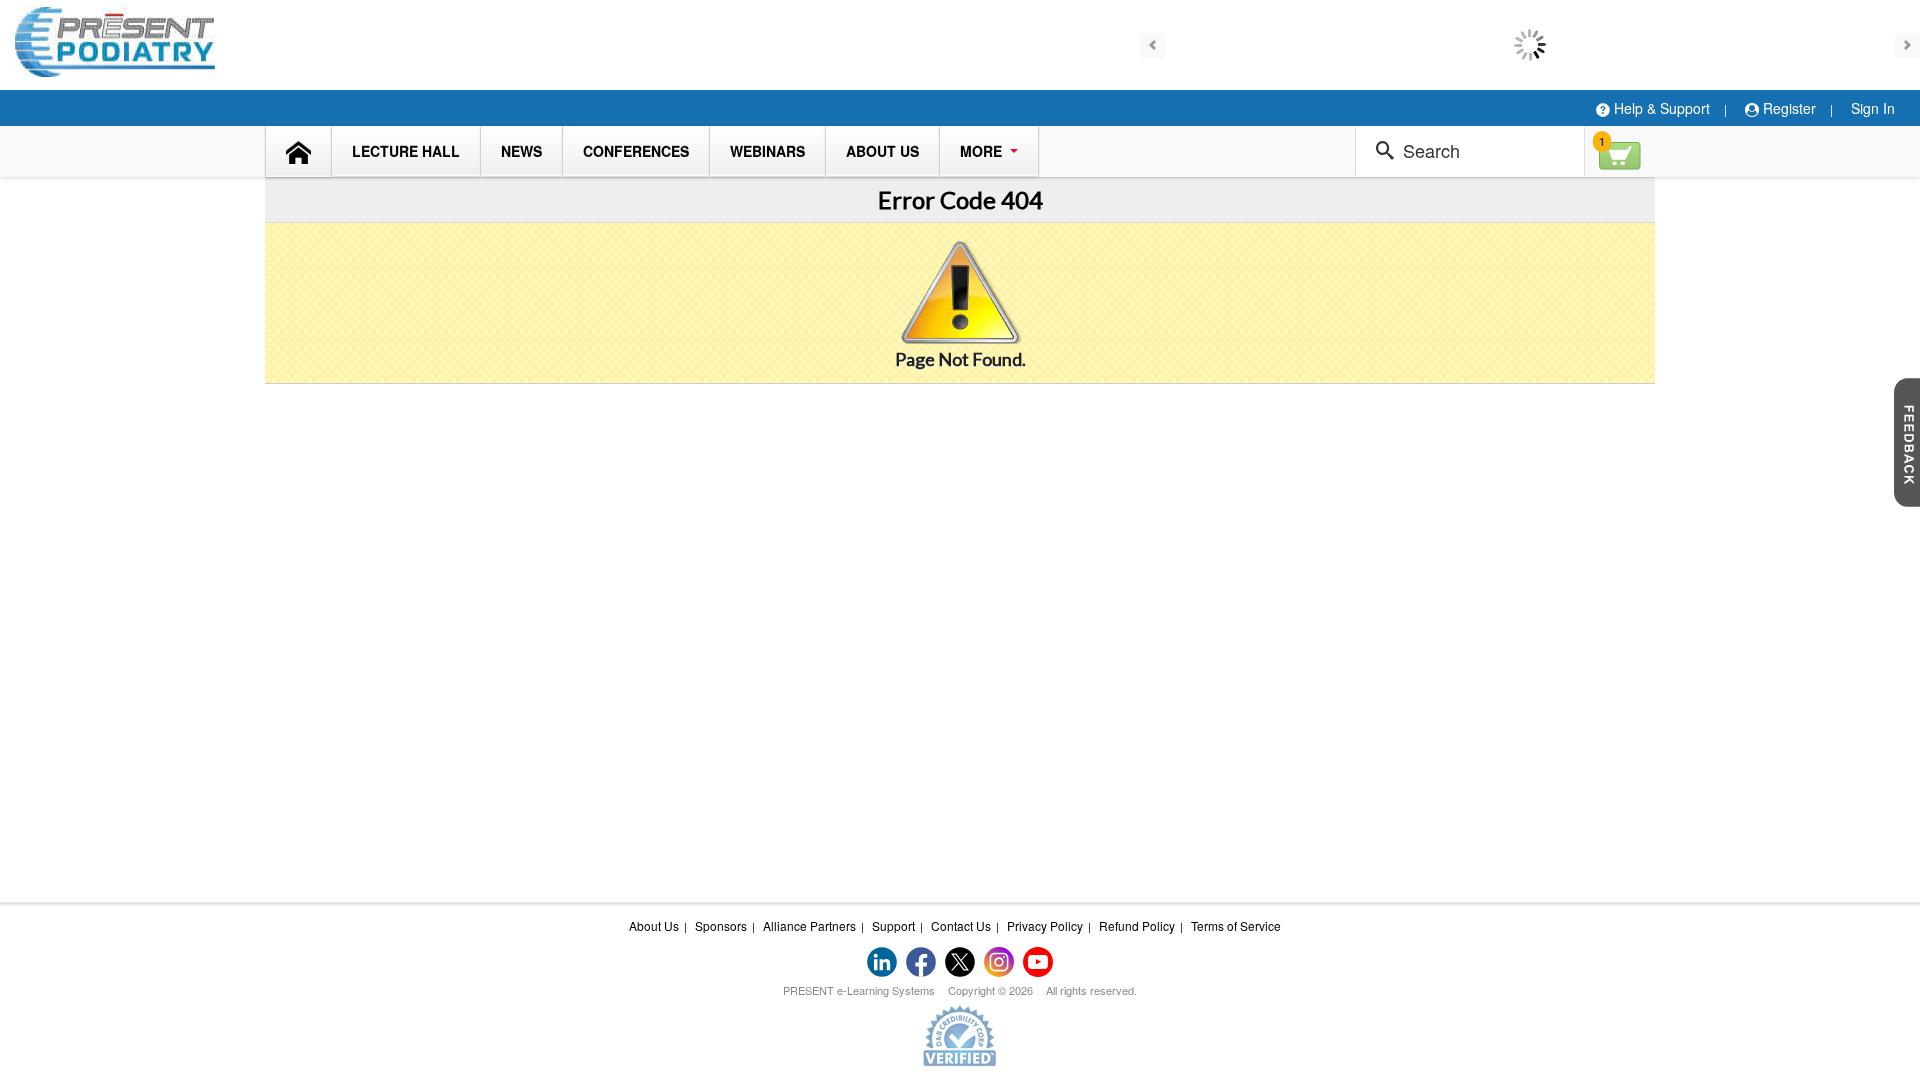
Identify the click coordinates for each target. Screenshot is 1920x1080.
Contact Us (961, 925)
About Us (654, 925)
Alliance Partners (809, 925)
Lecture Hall (406, 151)
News (521, 151)
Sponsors (721, 925)
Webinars (767, 151)
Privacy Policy (1045, 925)
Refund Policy (1137, 925)
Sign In (1873, 108)
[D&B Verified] (960, 1035)
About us (882, 151)
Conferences (636, 151)
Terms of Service (1236, 925)
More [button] (983, 151)
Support (893, 925)
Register (1787, 108)
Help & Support (1660, 108)
